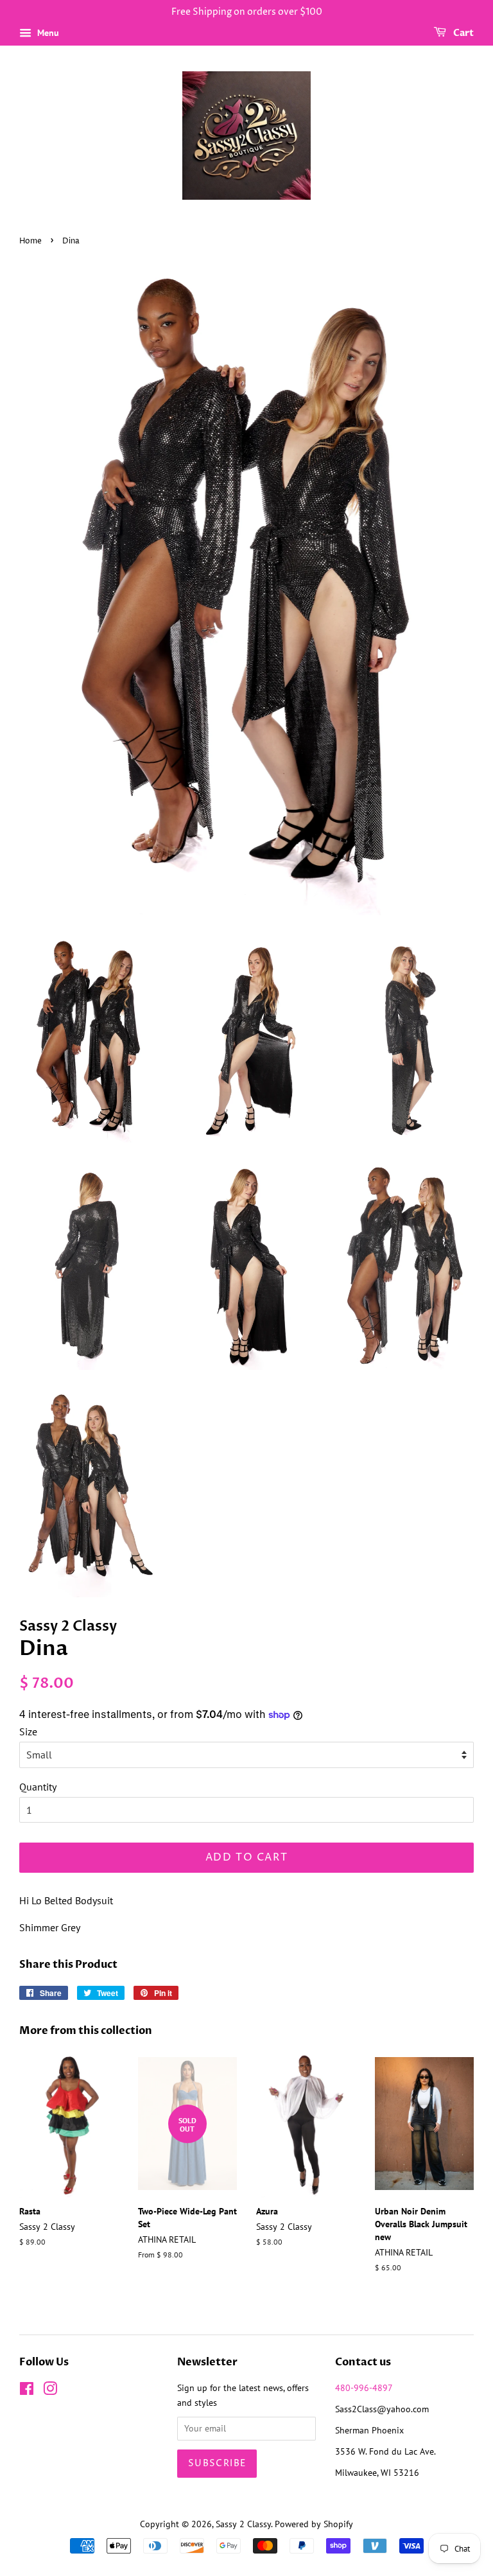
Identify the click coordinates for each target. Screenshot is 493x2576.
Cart (463, 33)
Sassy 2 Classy (243, 2524)
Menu (47, 33)
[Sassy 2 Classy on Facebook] (27, 2391)
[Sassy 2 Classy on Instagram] (50, 2391)
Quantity (38, 1787)
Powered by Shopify (314, 2524)
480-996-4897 (364, 2388)
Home (30, 241)
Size (28, 1731)
